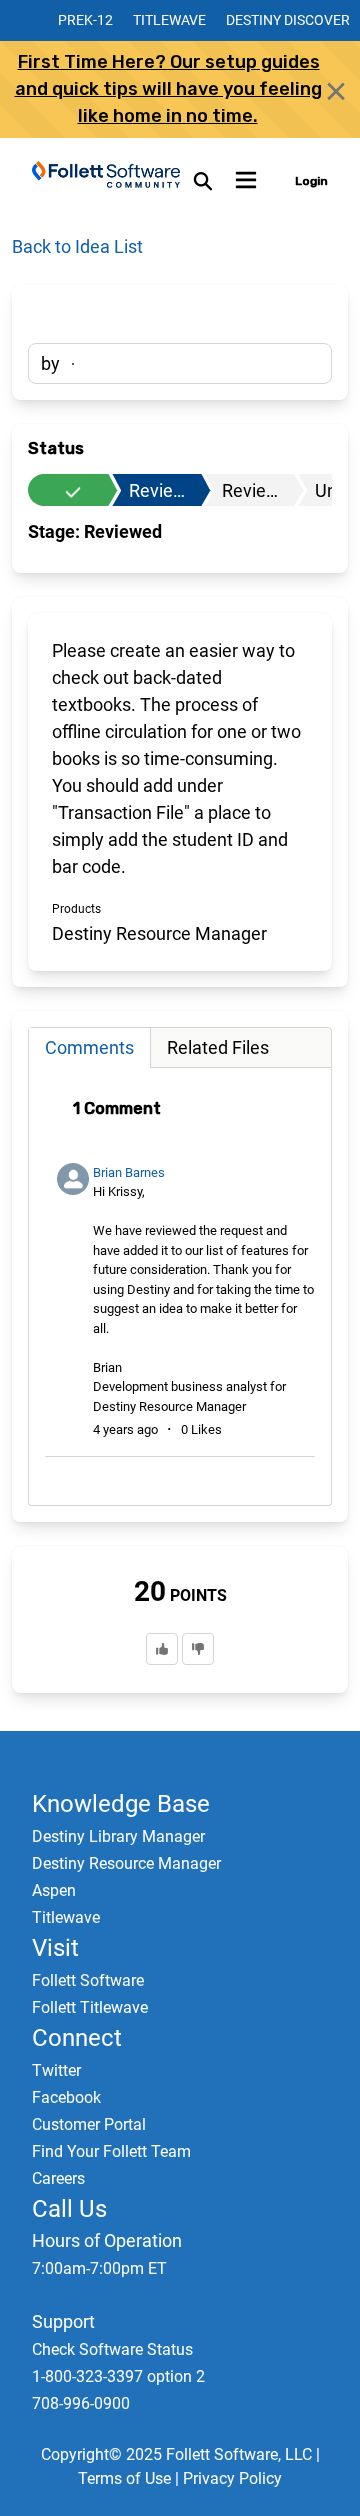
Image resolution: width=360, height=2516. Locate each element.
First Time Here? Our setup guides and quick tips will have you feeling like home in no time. (168, 89)
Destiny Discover (288, 20)
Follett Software (88, 1980)
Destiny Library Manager (118, 1836)
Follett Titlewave (90, 2007)
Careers (58, 2178)
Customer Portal (89, 2124)
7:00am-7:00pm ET (99, 2268)
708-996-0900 (81, 2403)
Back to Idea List (77, 246)
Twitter (56, 2070)
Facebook (66, 2097)
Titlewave (169, 20)
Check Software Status (112, 2349)
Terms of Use (124, 2478)
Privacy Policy (232, 2478)
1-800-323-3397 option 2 (118, 2376)
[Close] (336, 91)
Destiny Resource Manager (126, 1863)
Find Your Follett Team (111, 2151)
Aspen (54, 1890)
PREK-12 (85, 20)
